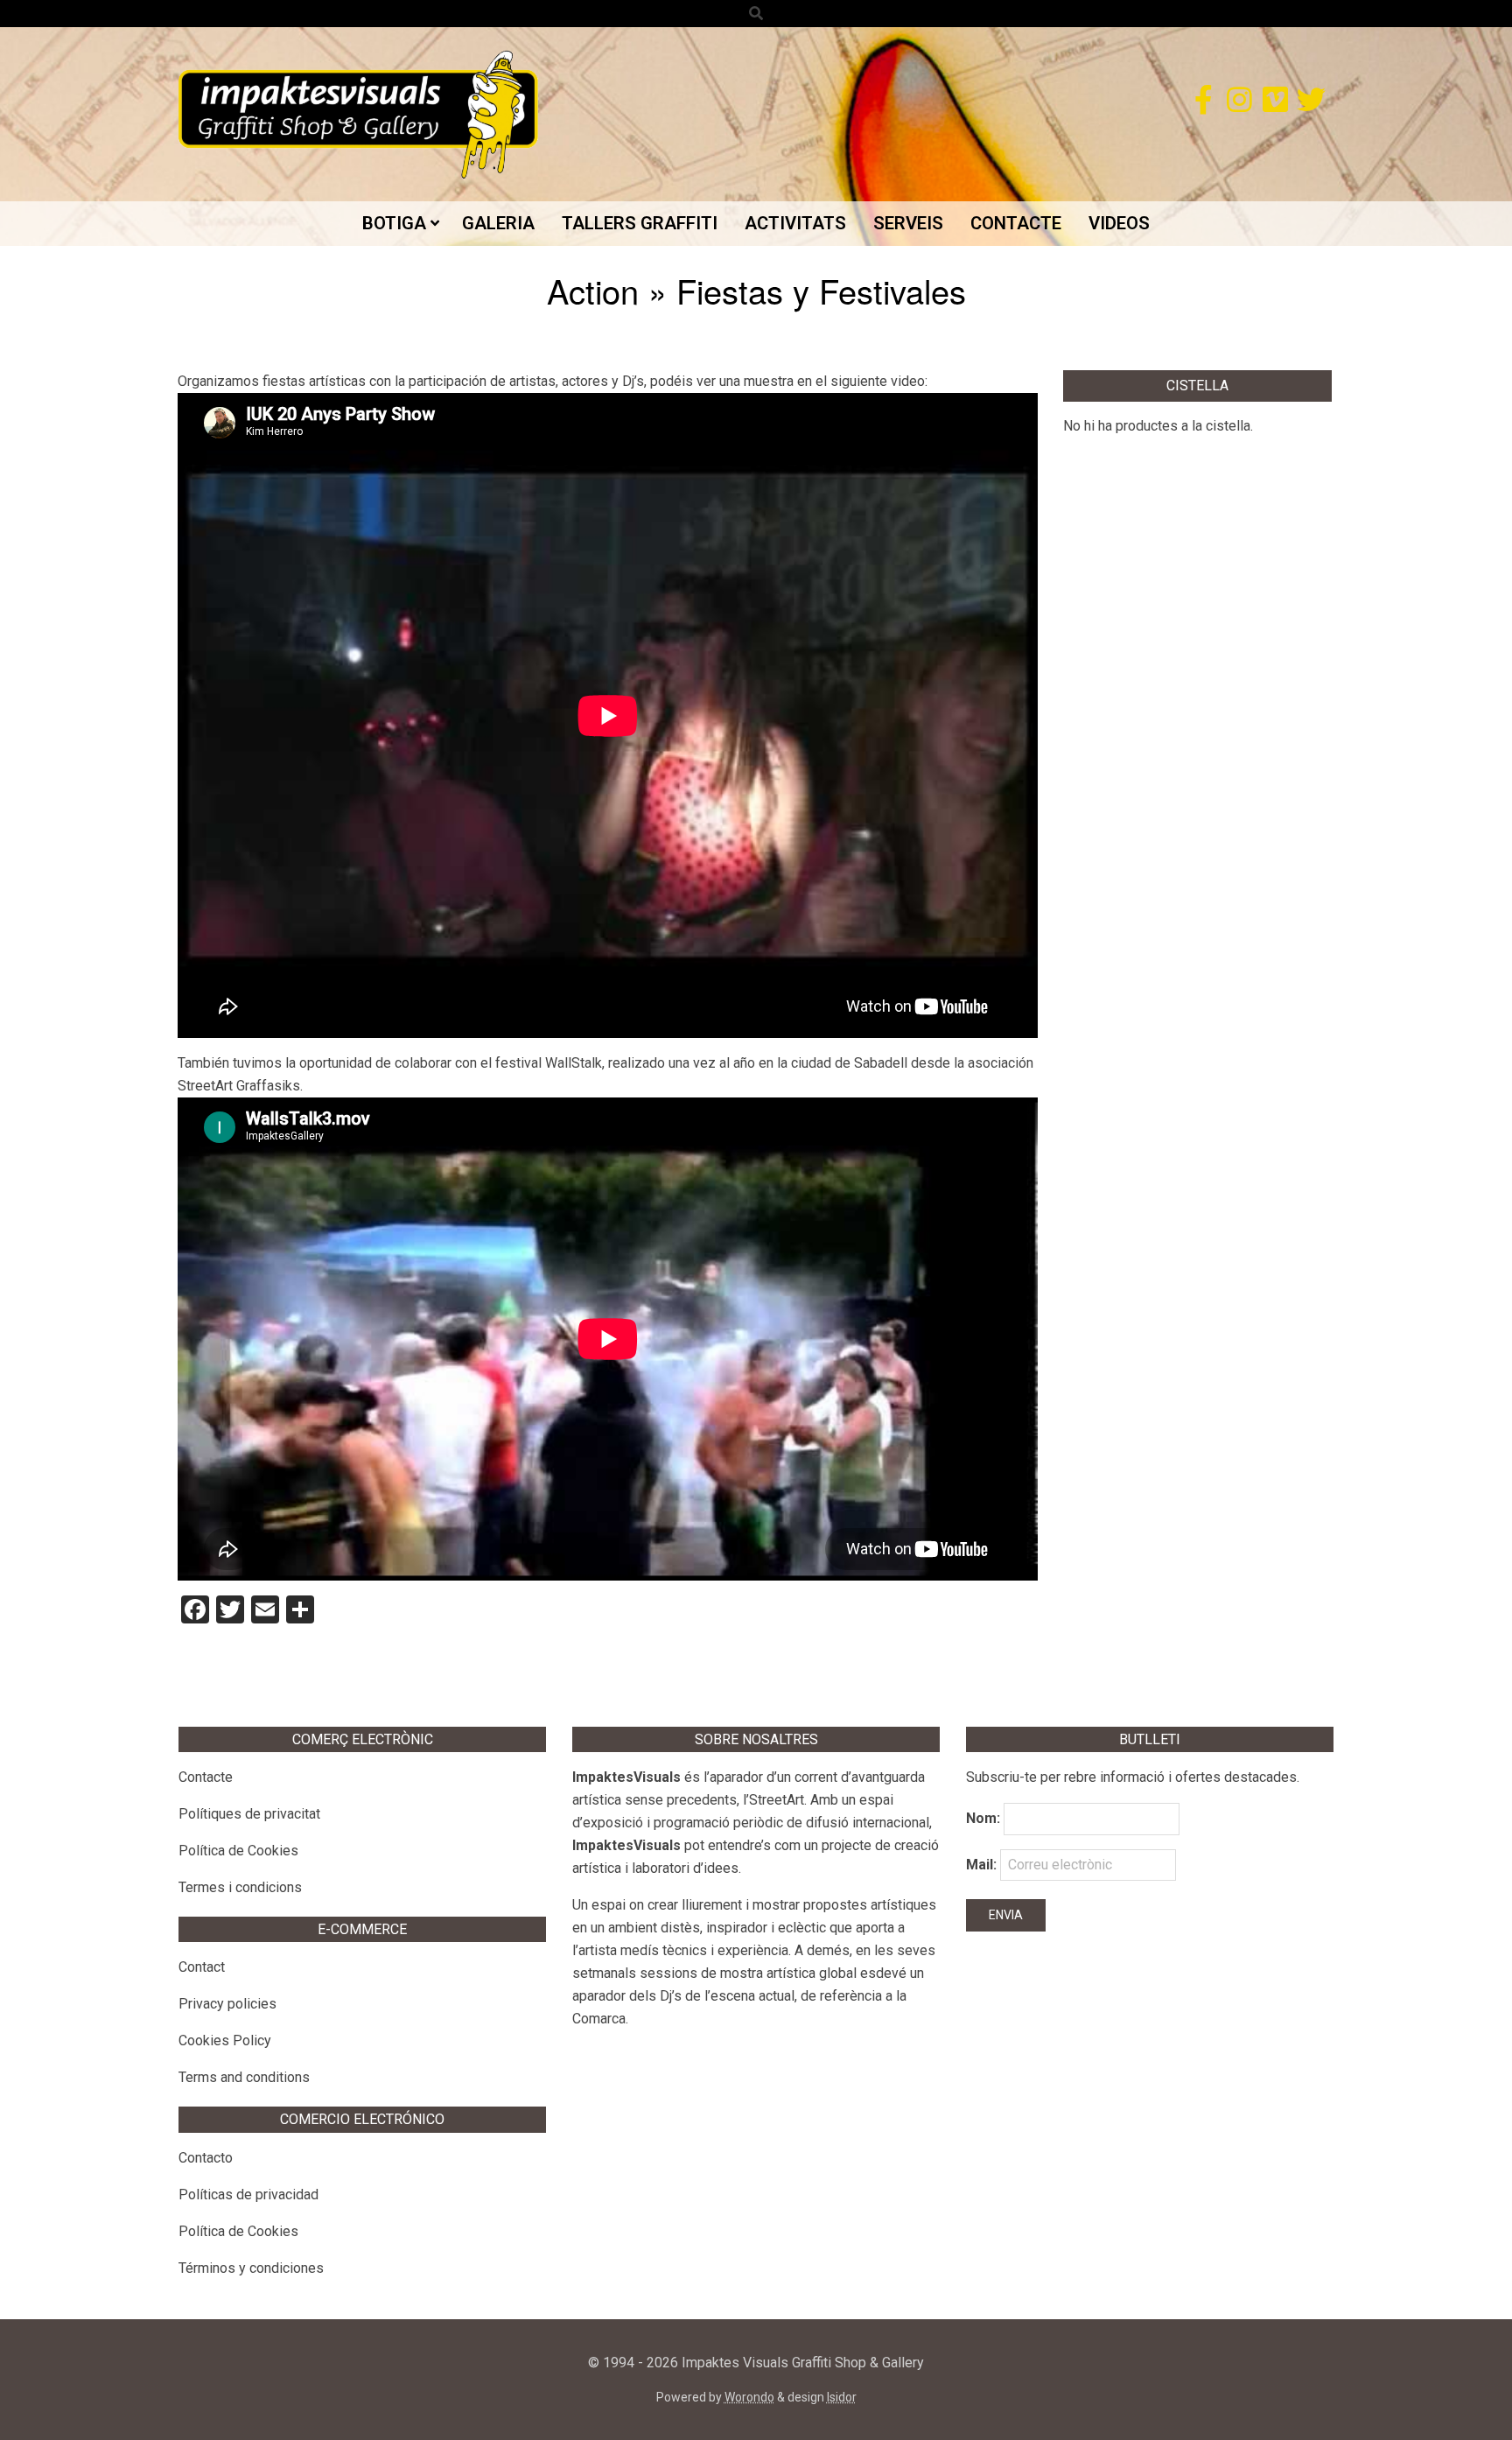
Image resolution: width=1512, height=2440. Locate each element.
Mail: (983, 1865)
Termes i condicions (240, 1887)
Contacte (206, 1777)
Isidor (842, 2397)
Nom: (983, 1818)
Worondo (749, 2397)
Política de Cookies (238, 1851)
